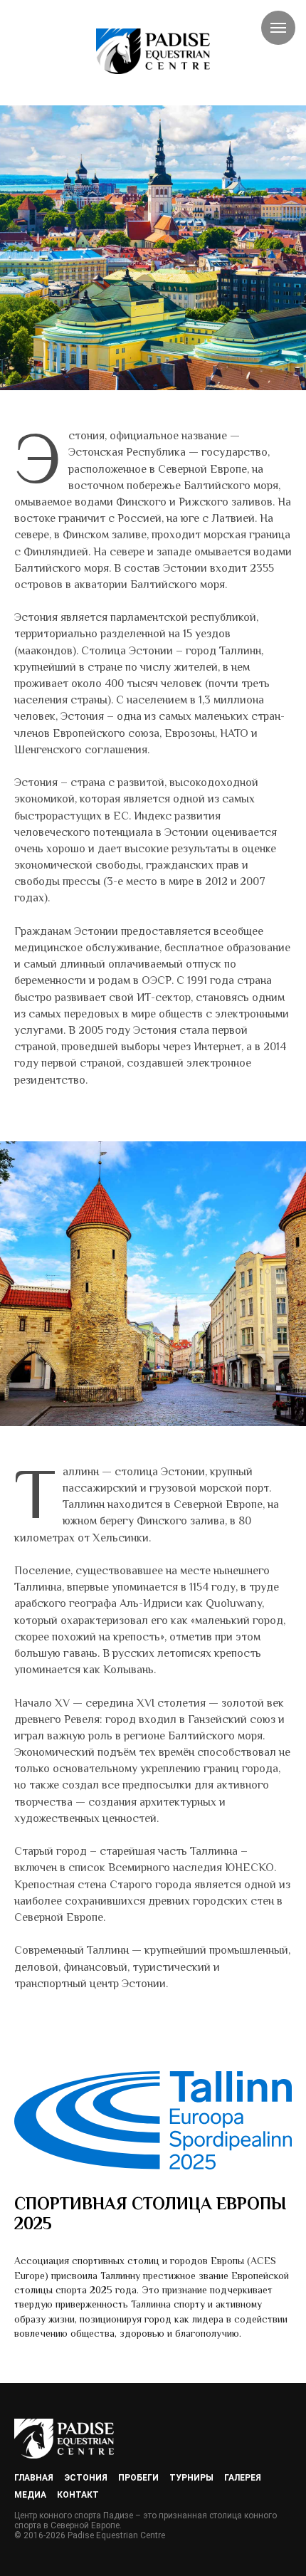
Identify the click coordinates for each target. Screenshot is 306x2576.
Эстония (86, 2478)
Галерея (243, 2478)
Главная (34, 2478)
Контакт (78, 2495)
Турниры (191, 2478)
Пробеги (138, 2478)
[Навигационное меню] (278, 28)
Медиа (30, 2495)
